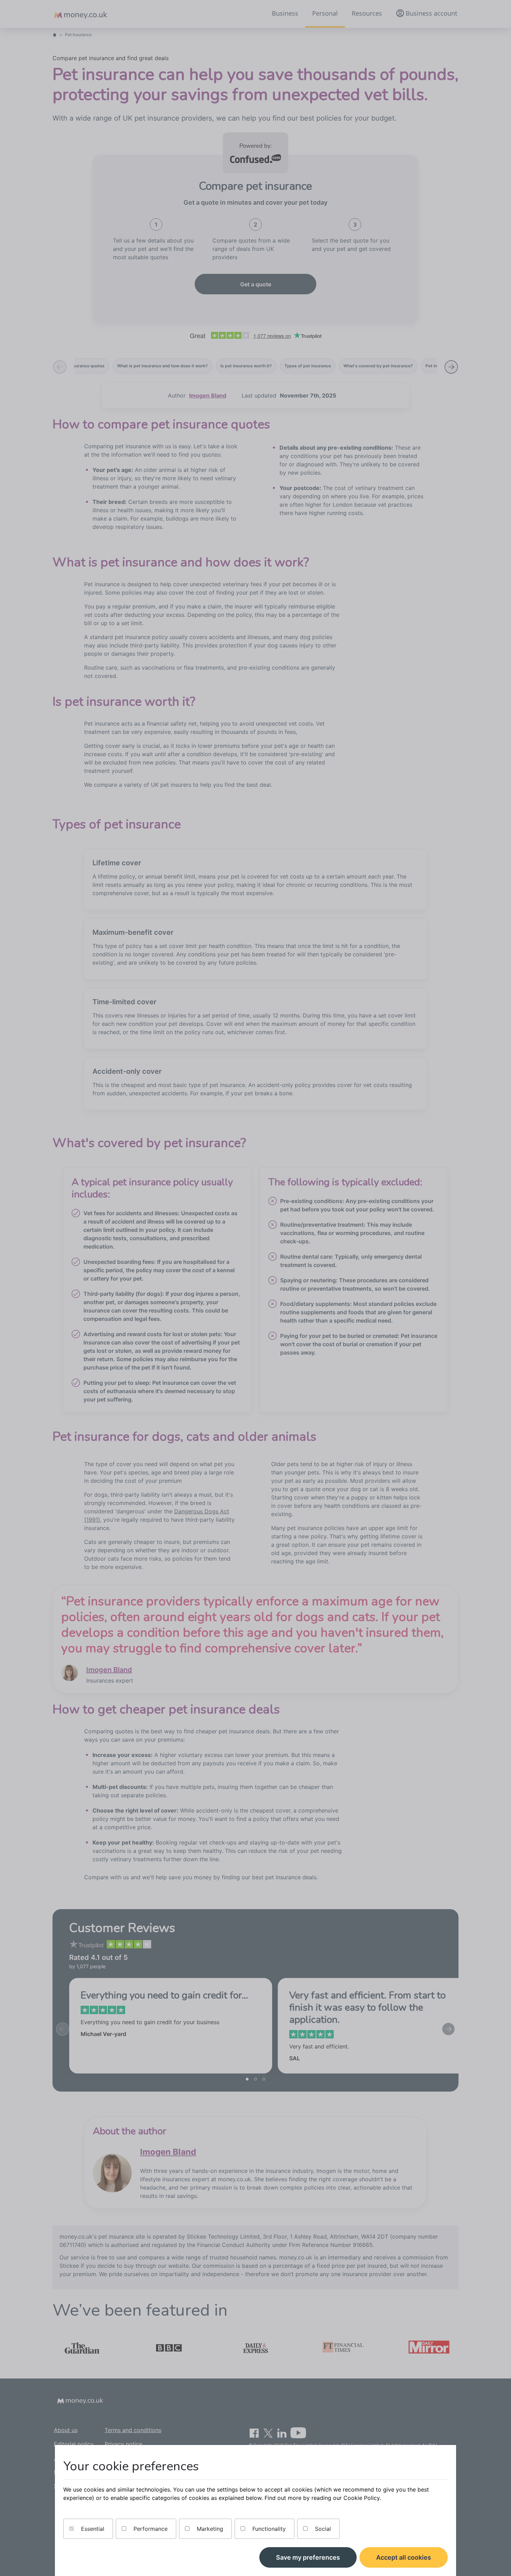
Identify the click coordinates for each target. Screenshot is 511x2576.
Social (322, 2529)
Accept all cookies (404, 2557)
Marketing (209, 2529)
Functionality (268, 2529)
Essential (92, 2529)
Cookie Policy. (362, 2498)
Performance (150, 2529)
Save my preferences (308, 2557)
